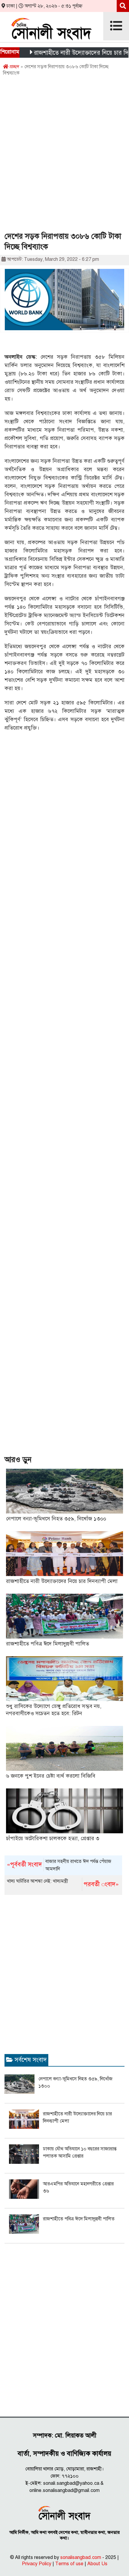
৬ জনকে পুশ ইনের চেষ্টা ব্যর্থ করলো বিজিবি (51, 1776)
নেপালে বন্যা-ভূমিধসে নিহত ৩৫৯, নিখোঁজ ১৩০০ (56, 1519)
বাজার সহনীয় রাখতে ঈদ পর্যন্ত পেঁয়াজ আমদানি (59, 1865)
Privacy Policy (37, 2564)
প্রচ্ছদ (14, 67)
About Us (97, 2564)
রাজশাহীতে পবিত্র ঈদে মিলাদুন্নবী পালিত (48, 1644)
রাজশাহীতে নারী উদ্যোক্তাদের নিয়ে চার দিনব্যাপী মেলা (62, 1581)
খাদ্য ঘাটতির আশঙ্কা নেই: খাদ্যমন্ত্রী (63, 1883)
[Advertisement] (64, 156)
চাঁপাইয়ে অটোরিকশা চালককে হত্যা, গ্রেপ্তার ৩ (53, 1838)
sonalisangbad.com (81, 2557)
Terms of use (69, 2564)
